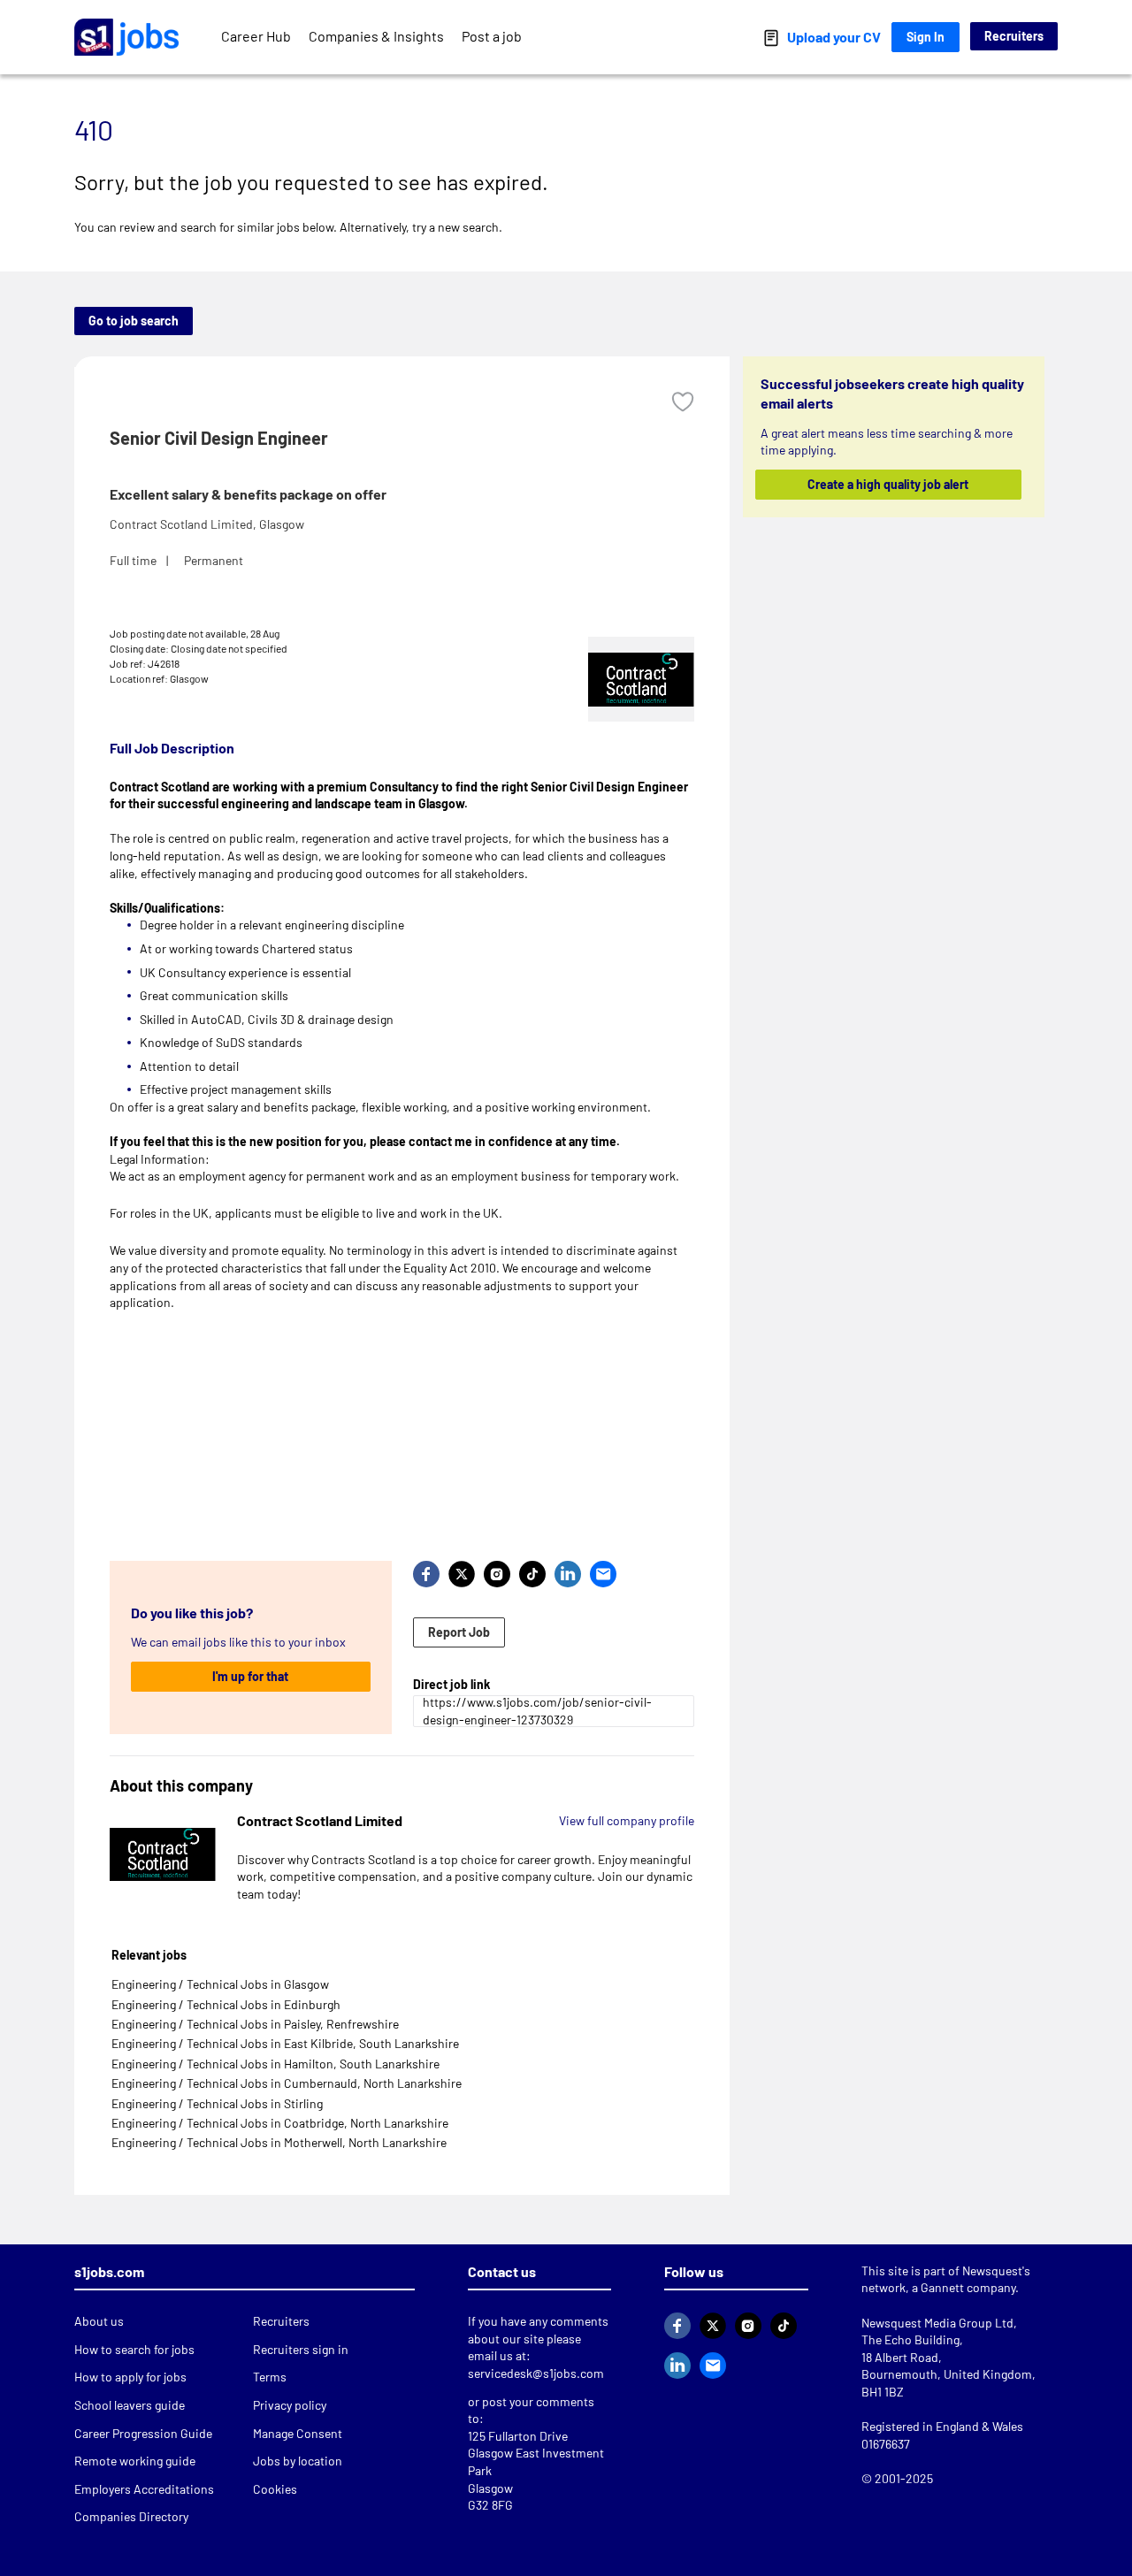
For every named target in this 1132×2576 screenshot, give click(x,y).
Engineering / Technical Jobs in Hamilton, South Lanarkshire (275, 2064)
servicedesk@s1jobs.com (536, 2373)
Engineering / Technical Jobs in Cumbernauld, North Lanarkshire (287, 2083)
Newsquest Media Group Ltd (937, 2323)
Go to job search (134, 321)
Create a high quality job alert (889, 484)
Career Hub (256, 36)
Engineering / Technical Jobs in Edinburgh (226, 2004)
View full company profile (627, 1820)
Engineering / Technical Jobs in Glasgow (220, 1984)
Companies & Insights (376, 36)
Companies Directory (131, 2516)
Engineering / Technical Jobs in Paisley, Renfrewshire (255, 2024)
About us (99, 2321)
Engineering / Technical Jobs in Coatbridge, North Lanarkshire (280, 2123)
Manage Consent (298, 2433)
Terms (270, 2377)
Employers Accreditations (144, 2489)
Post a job (492, 36)
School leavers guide (130, 2405)
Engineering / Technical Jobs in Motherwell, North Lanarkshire (279, 2142)
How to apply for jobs (130, 2377)
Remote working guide (135, 2461)
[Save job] (683, 402)
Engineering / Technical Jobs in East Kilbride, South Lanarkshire (285, 2043)
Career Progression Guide (143, 2433)
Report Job (459, 1632)
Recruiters (1014, 36)
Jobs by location (298, 2461)
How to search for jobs (134, 2349)
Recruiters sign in (301, 2349)
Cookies (275, 2489)
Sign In (925, 37)
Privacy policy (290, 2405)
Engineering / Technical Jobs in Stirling (217, 2103)
